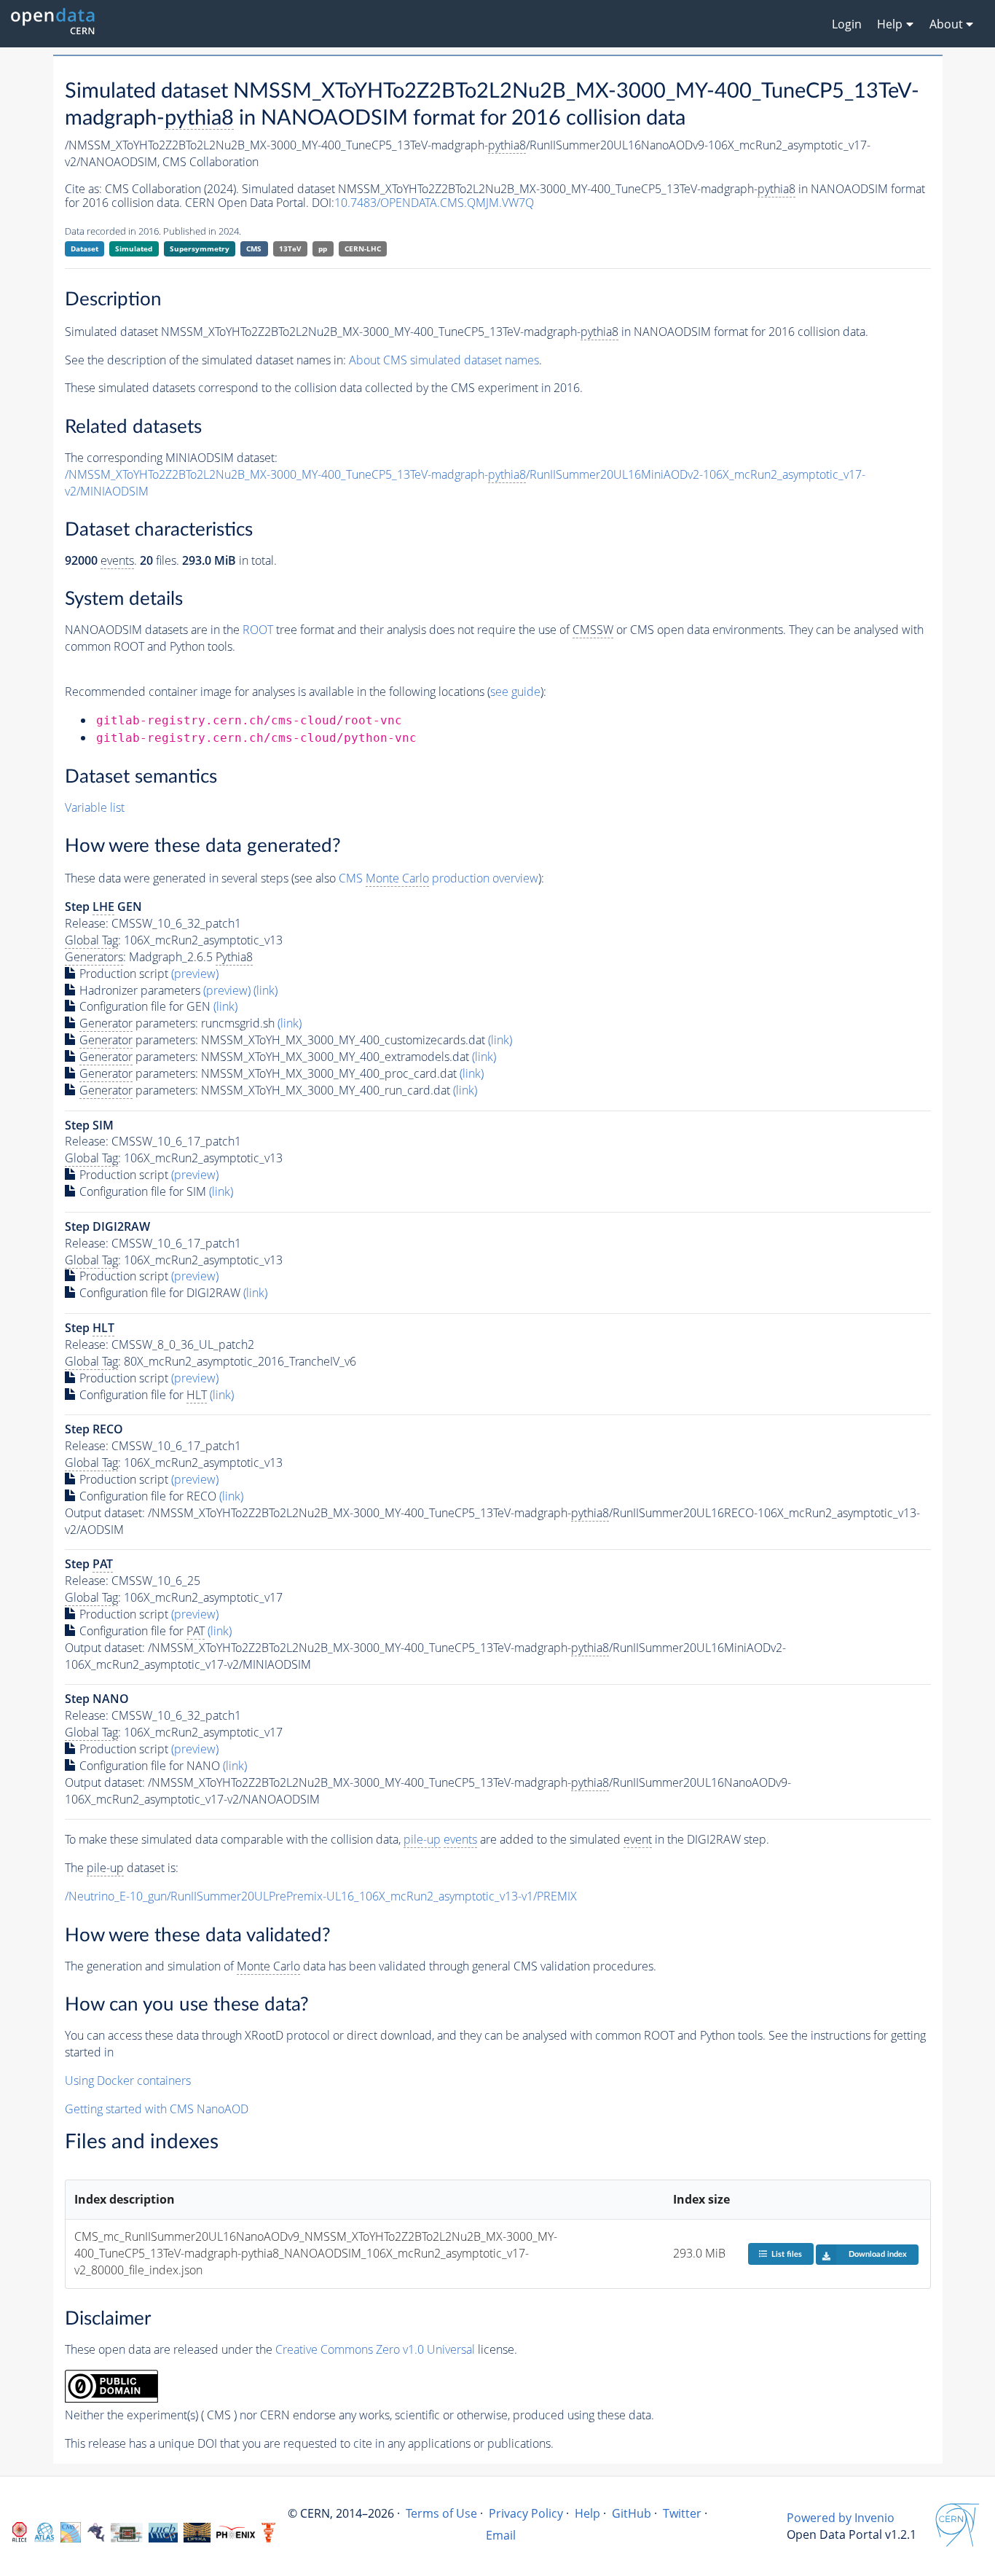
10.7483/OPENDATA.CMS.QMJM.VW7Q (434, 203)
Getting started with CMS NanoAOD (157, 2109)
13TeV (290, 248)
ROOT (258, 630)
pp (323, 248)
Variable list (95, 807)
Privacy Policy (526, 2513)
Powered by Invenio (841, 2518)
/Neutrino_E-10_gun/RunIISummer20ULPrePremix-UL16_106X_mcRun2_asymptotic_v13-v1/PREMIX (321, 1896)
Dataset (84, 248)
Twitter (682, 2513)
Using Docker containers (128, 2080)
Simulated (134, 248)
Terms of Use (441, 2513)
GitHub (632, 2513)
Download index (878, 2254)
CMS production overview (438, 878)
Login (847, 24)
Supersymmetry (200, 248)
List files (787, 2254)
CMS (254, 248)
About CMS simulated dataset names (444, 360)
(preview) (195, 974)
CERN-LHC (363, 248)
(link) (266, 990)
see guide (515, 692)
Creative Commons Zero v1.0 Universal (375, 2349)
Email (501, 2535)
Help (587, 2513)
